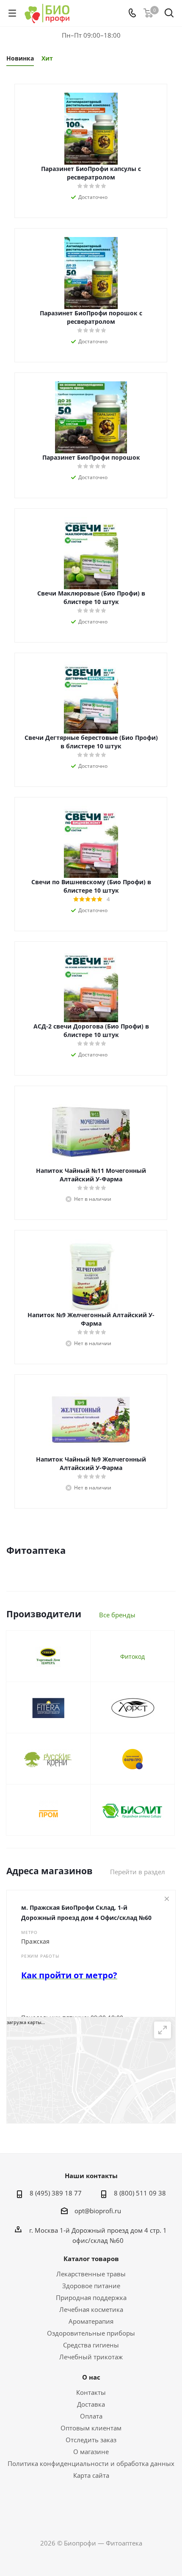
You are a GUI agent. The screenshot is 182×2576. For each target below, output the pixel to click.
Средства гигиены (91, 2345)
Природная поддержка (91, 2297)
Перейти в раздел (138, 1872)
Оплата (91, 2416)
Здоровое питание (91, 2286)
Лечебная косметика (91, 2309)
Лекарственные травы (91, 2274)
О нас (91, 2377)
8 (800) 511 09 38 (140, 2193)
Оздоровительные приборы (91, 2333)
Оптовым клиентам (91, 2428)
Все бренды (117, 1615)
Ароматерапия (91, 2321)
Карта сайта (91, 2475)
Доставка (91, 2404)
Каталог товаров (91, 2259)
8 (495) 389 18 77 (56, 2193)
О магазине (91, 2452)
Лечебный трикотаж (91, 2357)
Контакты (91, 2392)
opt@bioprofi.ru (98, 2211)
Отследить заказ (91, 2440)
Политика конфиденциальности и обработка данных (91, 2463)
